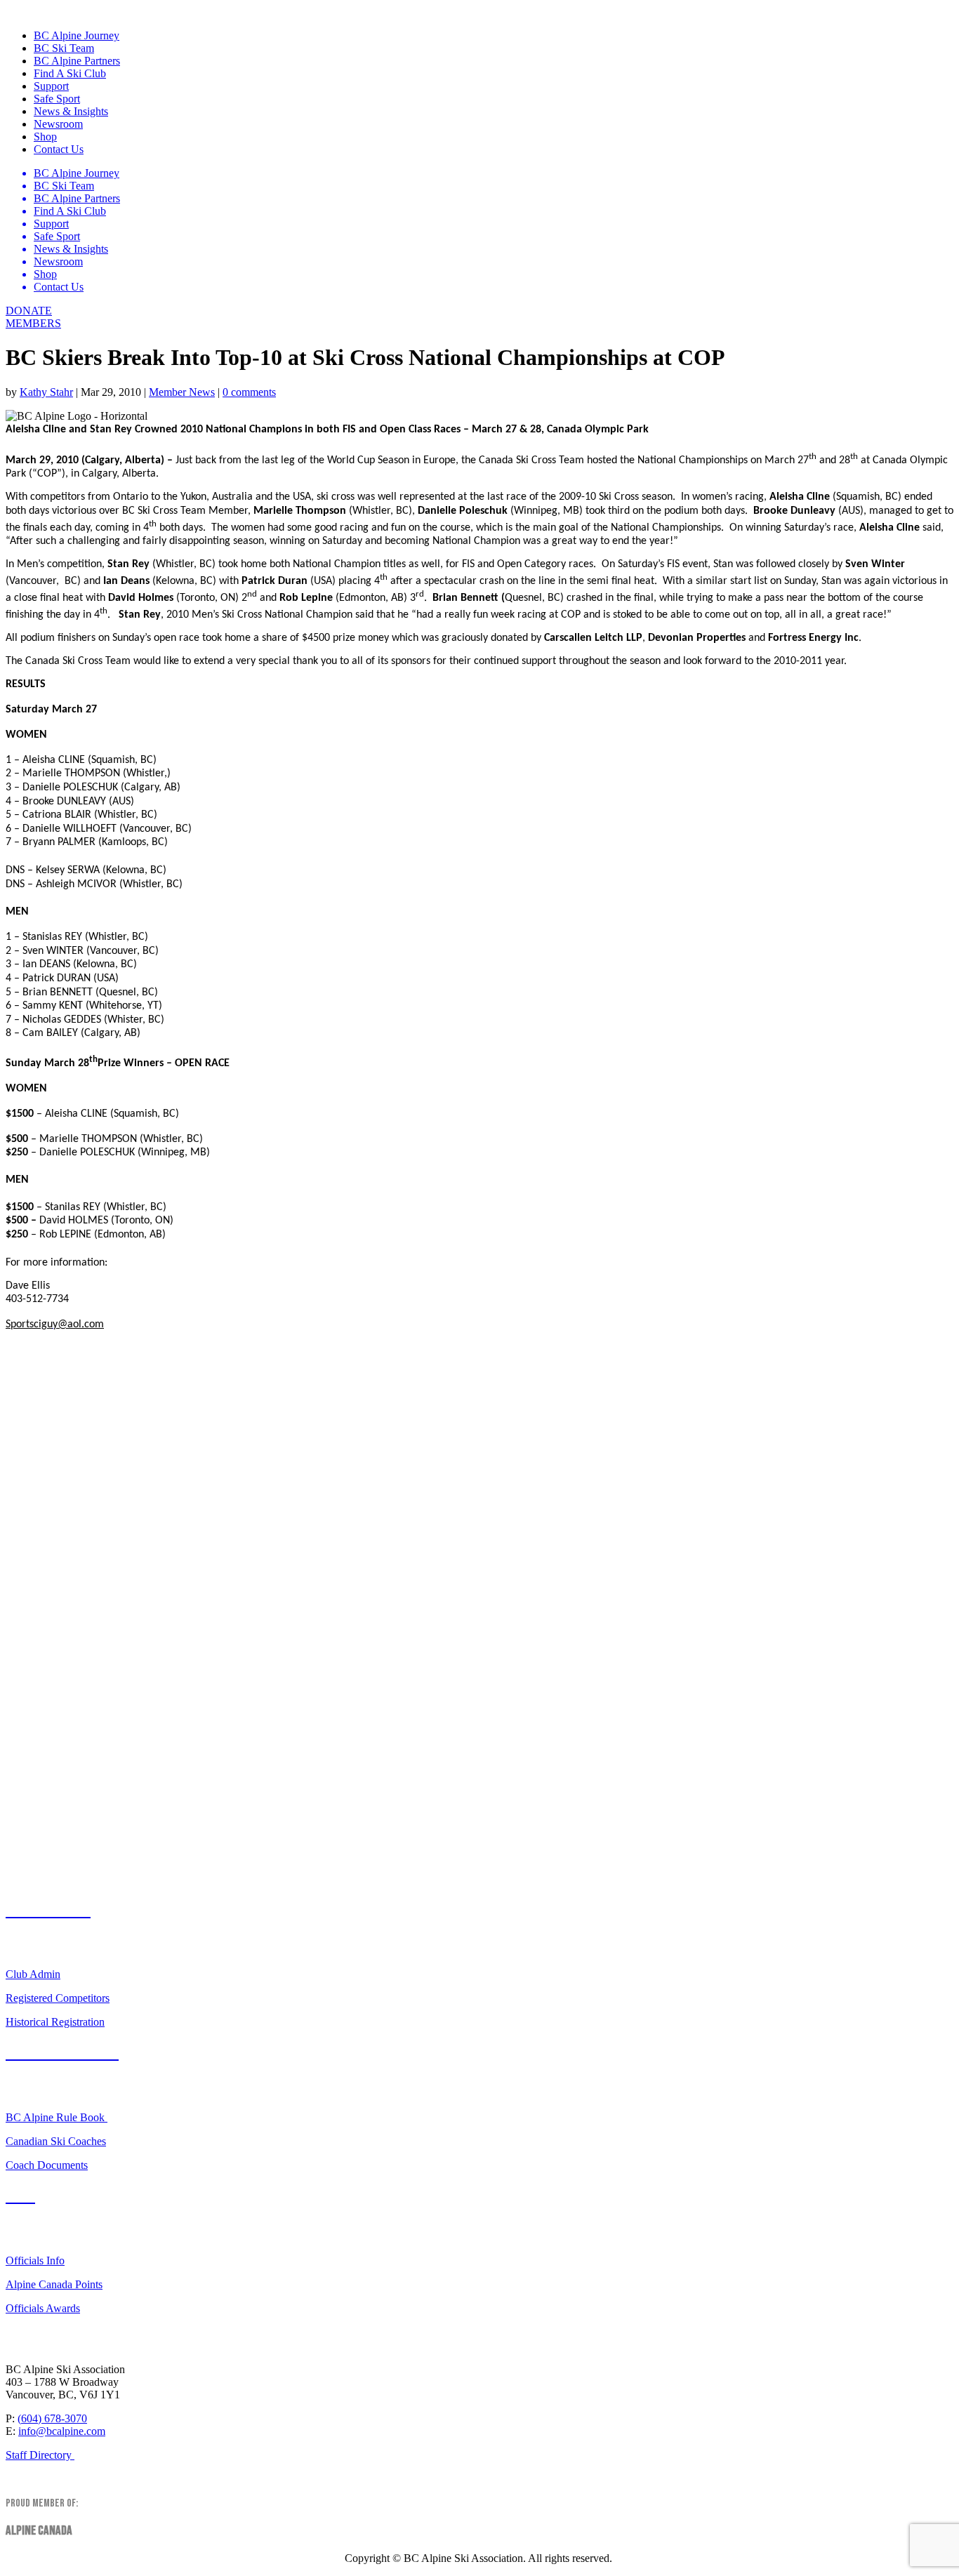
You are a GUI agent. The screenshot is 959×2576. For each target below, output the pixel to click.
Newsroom (58, 124)
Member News (182, 392)
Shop (45, 137)
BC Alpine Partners (77, 61)
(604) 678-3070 (52, 2418)
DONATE (29, 311)
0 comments (249, 392)
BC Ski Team (64, 48)
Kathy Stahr (46, 392)
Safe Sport (57, 99)
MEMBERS (33, 323)
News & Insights (71, 111)
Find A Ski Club (70, 73)
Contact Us (59, 149)
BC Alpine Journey (77, 35)
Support (51, 86)
